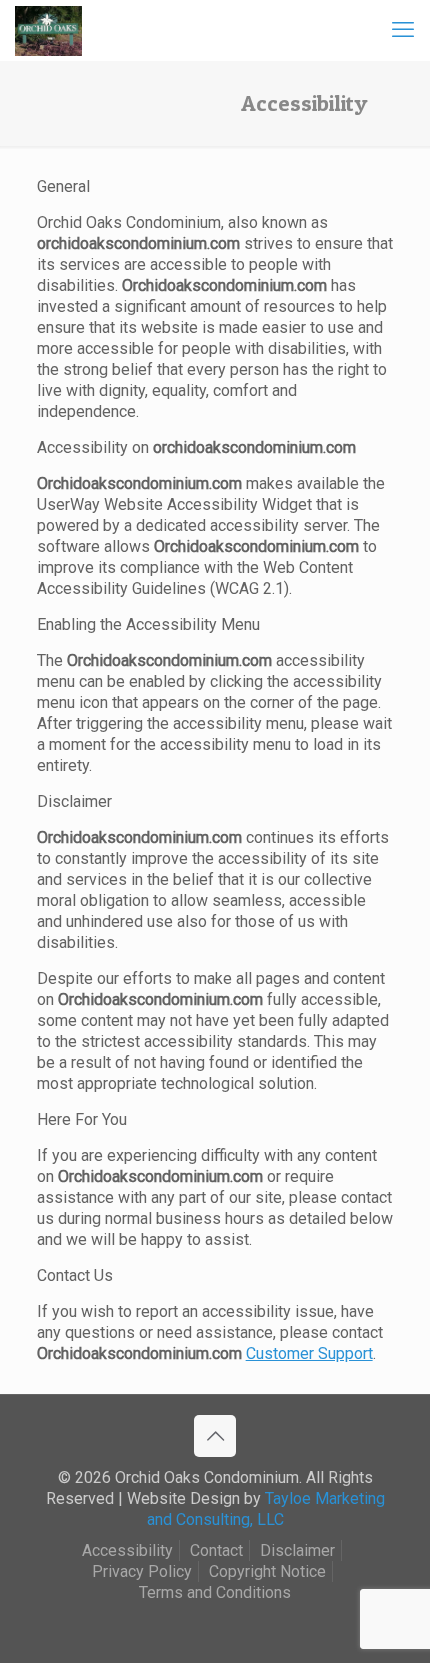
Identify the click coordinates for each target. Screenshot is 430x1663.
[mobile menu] (403, 30)
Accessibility (127, 1550)
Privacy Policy (142, 1571)
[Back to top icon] (215, 1436)
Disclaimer (297, 1550)
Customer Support (309, 1353)
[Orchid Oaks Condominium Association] (48, 30)
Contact (216, 1550)
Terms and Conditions (215, 1592)
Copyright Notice (267, 1571)
